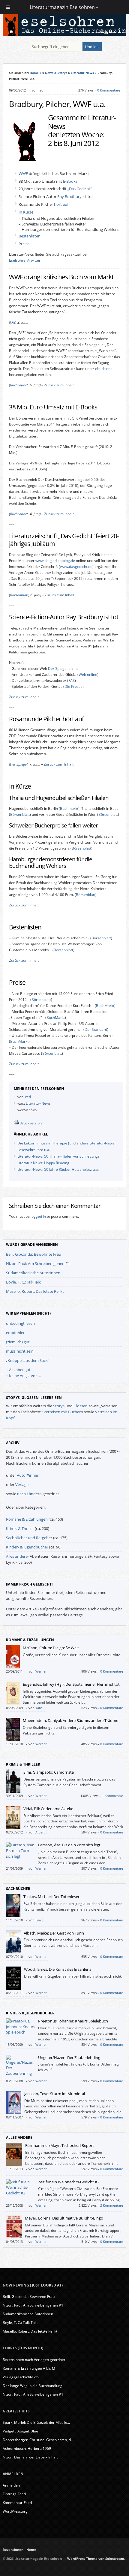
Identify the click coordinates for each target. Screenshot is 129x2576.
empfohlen (16, 1333)
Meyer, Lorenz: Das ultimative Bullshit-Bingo (64, 2218)
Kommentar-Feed (17, 2503)
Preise (24, 244)
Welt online (88, 675)
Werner (41, 1671)
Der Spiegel (19, 764)
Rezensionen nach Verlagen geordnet (34, 2360)
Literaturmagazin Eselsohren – (65, 7)
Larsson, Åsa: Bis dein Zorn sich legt (69, 1845)
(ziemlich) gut (18, 1342)
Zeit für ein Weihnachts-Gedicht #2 (69, 2182)
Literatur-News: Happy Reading (43, 1163)
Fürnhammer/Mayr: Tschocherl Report (60, 2145)
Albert (40, 1832)
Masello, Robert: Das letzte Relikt (35, 1291)
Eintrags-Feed (14, 2494)
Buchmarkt (69, 808)
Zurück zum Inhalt (59, 385)
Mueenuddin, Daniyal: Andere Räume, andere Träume (70, 1720)
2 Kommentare (112, 2205)
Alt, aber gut (20, 1370)
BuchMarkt (105, 1006)
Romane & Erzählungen (27, 1519)
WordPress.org (15, 2511)
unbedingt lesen (20, 1323)
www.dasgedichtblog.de (55, 561)
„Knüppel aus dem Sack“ (28, 1360)
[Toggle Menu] (8, 7)
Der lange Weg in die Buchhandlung (33, 2386)
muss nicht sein (20, 1351)
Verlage (22, 1484)
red (41, 90)
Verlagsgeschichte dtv (21, 2377)
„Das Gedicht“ (80, 189)
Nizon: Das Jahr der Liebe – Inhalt (30, 2457)
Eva (38, 1920)
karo (39, 1708)
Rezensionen (13, 2550)
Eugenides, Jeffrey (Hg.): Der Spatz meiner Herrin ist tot (71, 1684)
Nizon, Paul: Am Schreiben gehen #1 (38, 1263)
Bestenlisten (30, 236)
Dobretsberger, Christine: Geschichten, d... (38, 2440)
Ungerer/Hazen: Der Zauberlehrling (69, 2057)
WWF (23, 173)
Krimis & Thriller (20, 1528)
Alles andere (17, 1556)
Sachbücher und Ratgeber (29, 1538)
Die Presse (73, 686)
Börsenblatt (19, 595)
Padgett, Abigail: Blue (20, 2431)
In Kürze (26, 212)
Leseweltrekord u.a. (34, 1150)
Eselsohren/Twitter (25, 260)
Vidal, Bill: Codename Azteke (48, 1809)
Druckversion (31, 1123)
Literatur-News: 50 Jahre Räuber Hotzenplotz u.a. (58, 1169)
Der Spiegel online (63, 669)
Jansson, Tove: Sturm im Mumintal (55, 2094)
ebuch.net (103, 369)
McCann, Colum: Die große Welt (51, 1648)
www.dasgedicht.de (76, 567)
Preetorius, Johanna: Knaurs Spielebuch (73, 2021)
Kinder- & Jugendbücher (27, 1547)
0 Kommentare (109, 90)
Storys (59, 1406)
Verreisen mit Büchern (63, 1412)
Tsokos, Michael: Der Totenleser (51, 1897)
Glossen (81, 1406)
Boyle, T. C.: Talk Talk (23, 1282)
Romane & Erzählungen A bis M (29, 2368)
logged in (38, 1216)
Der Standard (96, 1029)
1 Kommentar (112, 1796)
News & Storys (56, 73)
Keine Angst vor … (25, 1376)
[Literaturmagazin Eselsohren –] (65, 34)
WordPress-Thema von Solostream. (96, 2559)
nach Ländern (29, 1494)
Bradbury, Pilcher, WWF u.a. (57, 104)
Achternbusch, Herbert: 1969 (27, 2448)
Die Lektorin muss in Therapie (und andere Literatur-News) (66, 1143)
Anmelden (11, 2485)
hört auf (61, 204)
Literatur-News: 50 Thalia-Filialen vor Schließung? (58, 1156)
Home (34, 73)
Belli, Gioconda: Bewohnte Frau (34, 1254)
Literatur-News (82, 73)
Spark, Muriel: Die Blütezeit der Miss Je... (36, 2422)
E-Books (70, 181)
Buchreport (19, 385)
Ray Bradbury (69, 196)
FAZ (13, 322)
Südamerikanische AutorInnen (33, 1273)
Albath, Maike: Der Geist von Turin (54, 1933)
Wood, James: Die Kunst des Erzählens (58, 1969)
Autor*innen (28, 1475)
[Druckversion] (16, 1123)
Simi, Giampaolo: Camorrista (49, 1772)
